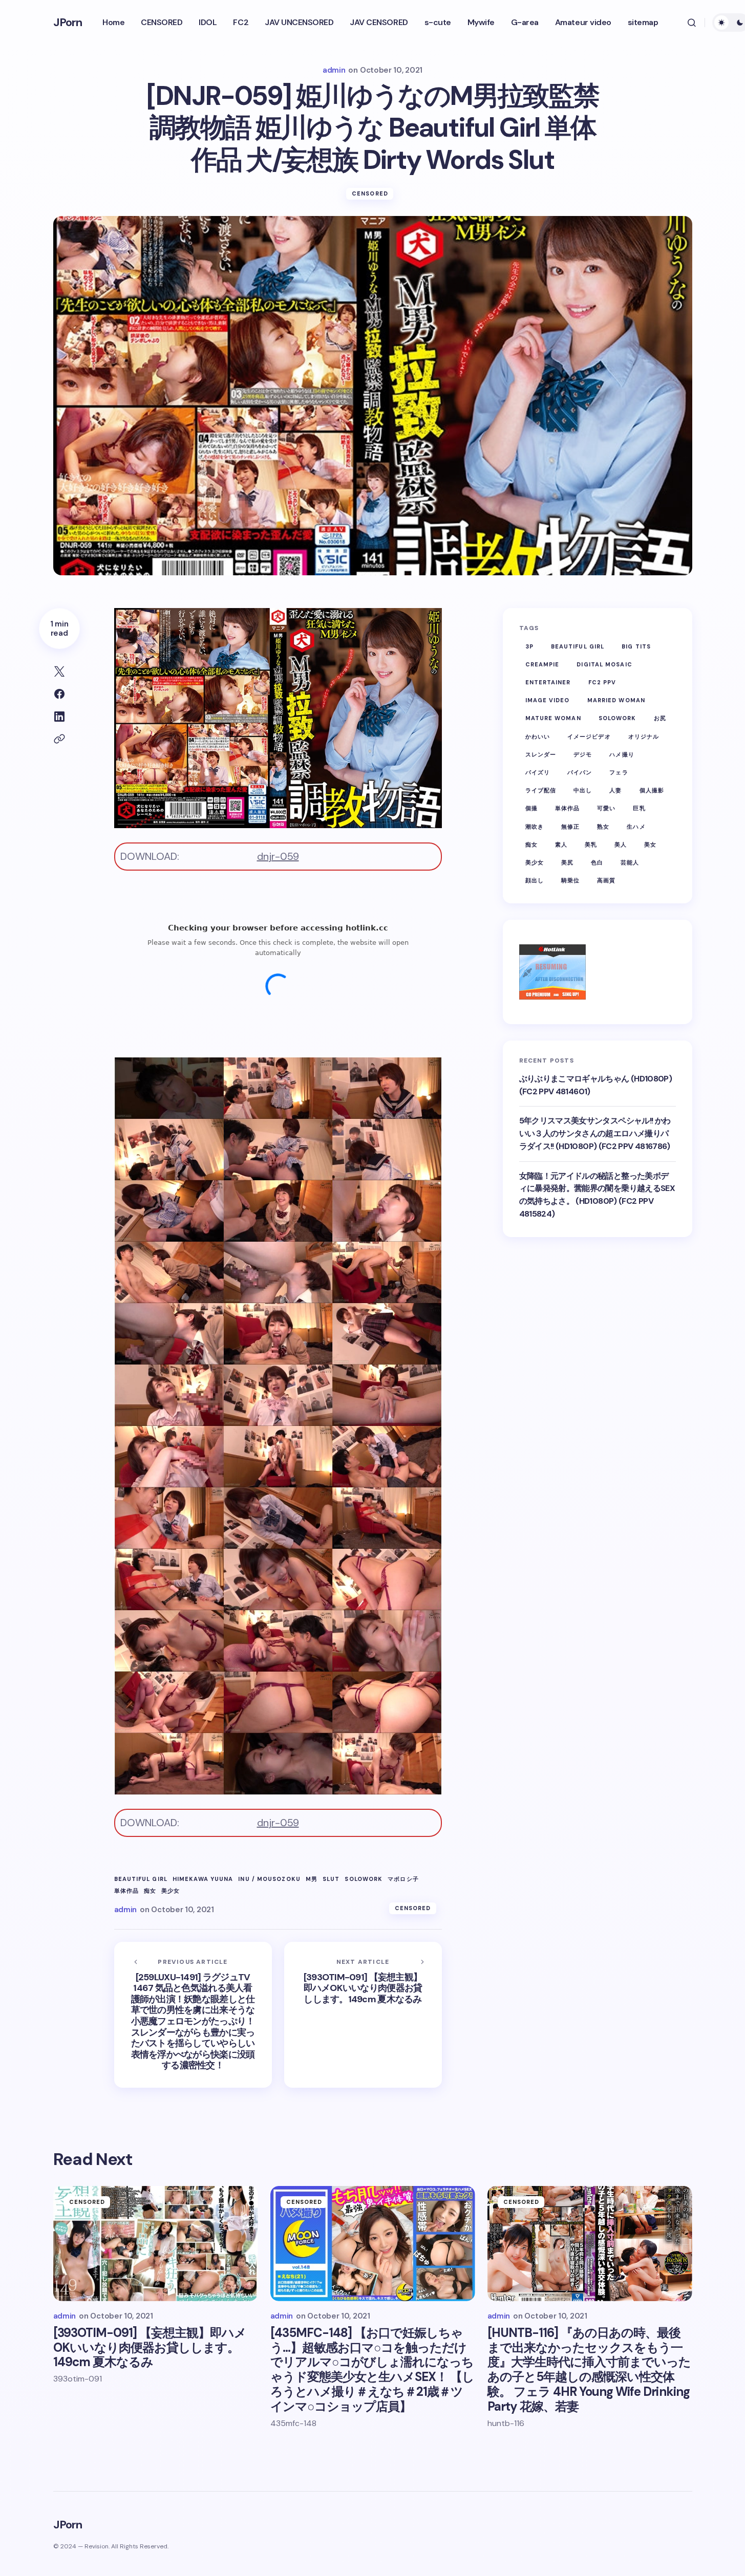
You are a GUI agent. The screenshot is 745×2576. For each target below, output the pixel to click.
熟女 (603, 827)
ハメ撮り (622, 754)
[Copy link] (59, 739)
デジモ (583, 754)
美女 (650, 845)
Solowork (364, 1879)
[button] (692, 23)
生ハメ (636, 827)
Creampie (542, 664)
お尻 (660, 719)
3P (529, 646)
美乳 (591, 845)
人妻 (615, 790)
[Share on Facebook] (59, 694)
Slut (331, 1879)
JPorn (68, 22)
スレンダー (541, 754)
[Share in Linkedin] (59, 717)
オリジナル (644, 737)
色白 (597, 862)
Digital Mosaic (604, 664)
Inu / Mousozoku (269, 1879)
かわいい (538, 737)
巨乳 (639, 808)
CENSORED (370, 193)
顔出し (535, 880)
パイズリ (538, 772)
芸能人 (630, 862)
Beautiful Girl (141, 1879)
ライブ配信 (541, 790)
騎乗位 (570, 880)
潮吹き (535, 827)
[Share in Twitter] (59, 672)
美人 (621, 845)
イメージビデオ (589, 737)
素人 (561, 845)
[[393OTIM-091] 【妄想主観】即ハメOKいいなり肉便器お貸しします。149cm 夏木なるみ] (363, 2015)
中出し (583, 790)
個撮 (531, 808)
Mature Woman (553, 719)
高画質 (606, 880)
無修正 (570, 827)
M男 (312, 1879)
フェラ (619, 772)
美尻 (567, 862)
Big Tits (636, 646)
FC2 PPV (602, 682)
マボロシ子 (403, 1879)
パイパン (580, 772)
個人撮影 (652, 790)
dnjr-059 (278, 856)
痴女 (150, 1891)
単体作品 (126, 1891)
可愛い (606, 808)
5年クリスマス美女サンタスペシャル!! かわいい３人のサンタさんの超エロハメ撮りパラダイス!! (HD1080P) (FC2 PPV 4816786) (595, 1133)
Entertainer (548, 682)
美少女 (171, 1891)
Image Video (548, 700)
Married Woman (616, 700)
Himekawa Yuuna (203, 1879)
